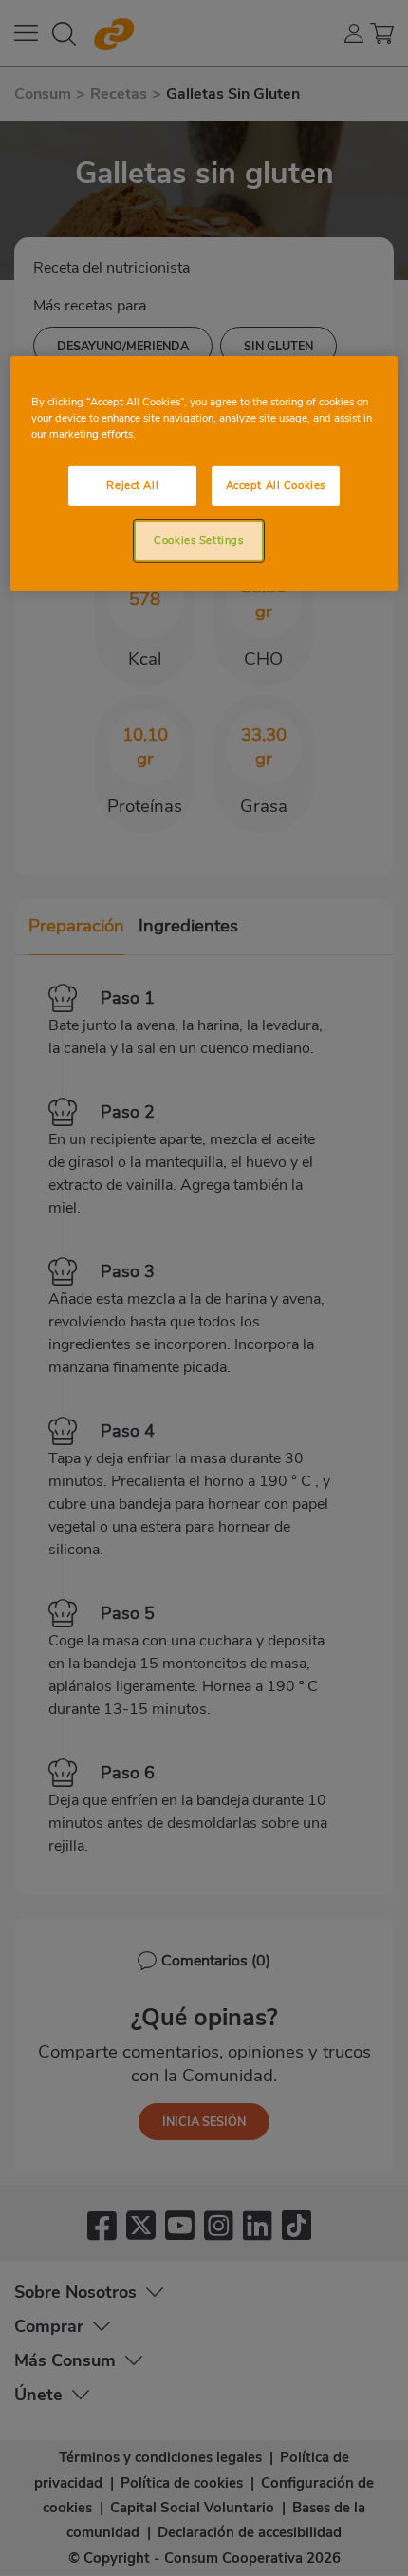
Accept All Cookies (276, 485)
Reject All (132, 485)
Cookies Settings (198, 540)
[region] (204, 473)
